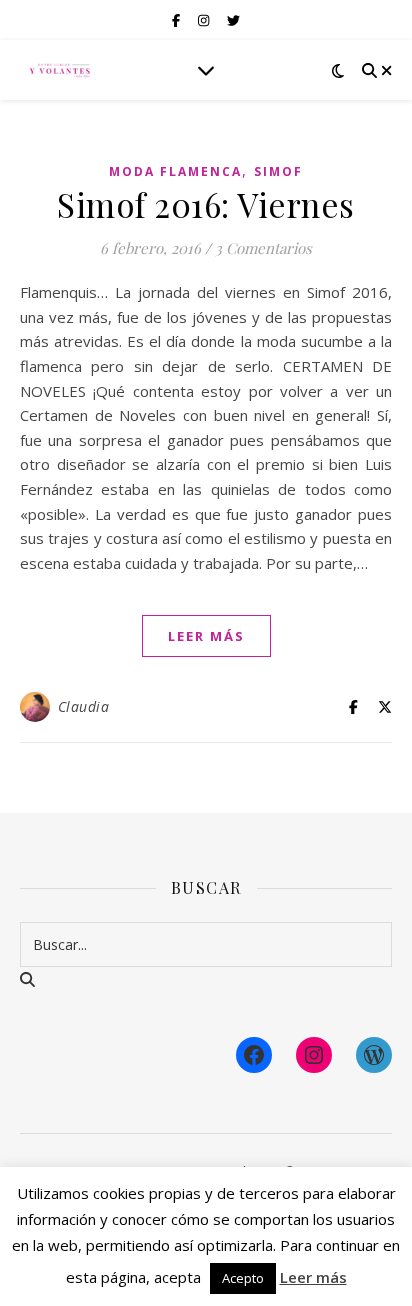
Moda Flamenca (175, 171)
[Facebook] (254, 1055)
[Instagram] (314, 1055)
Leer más (313, 1277)
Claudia (84, 706)
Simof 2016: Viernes (206, 204)
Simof (278, 171)
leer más (206, 636)
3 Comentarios (263, 248)
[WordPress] (374, 1055)
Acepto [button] (243, 1278)
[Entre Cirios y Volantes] (60, 70)
